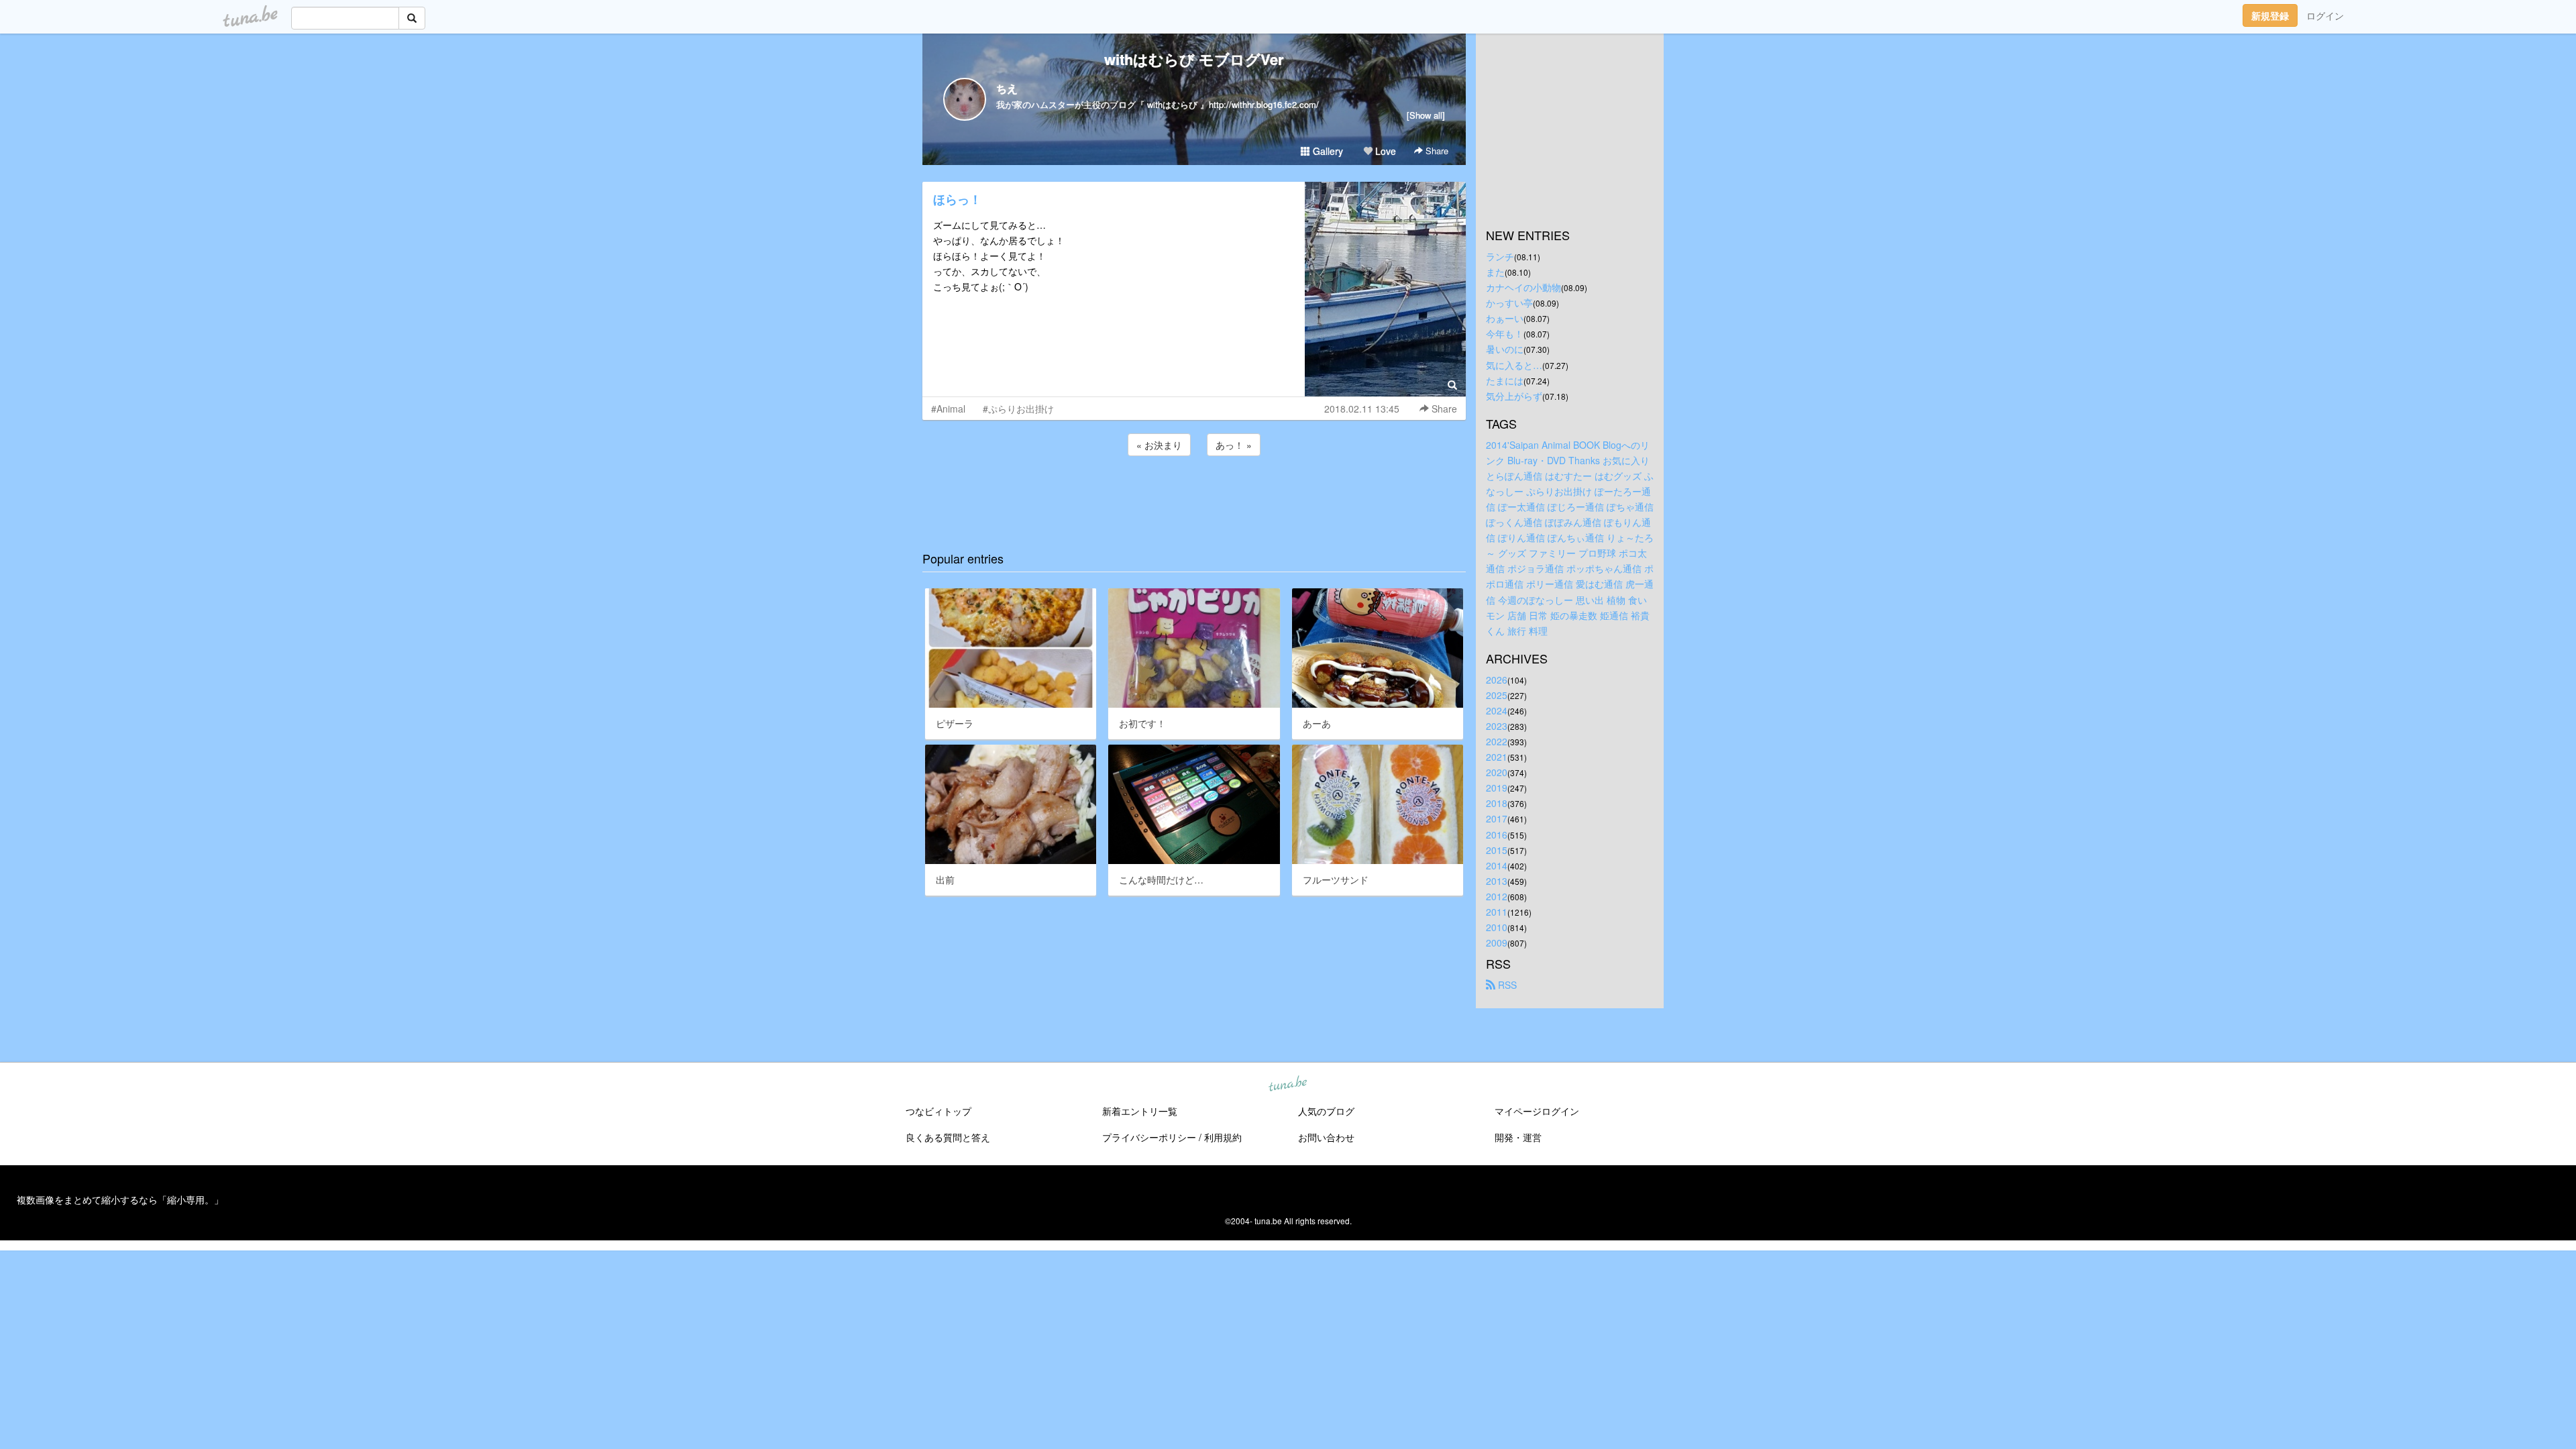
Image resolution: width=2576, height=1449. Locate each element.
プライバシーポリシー (1149, 1137)
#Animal (948, 409)
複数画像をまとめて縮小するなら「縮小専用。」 (120, 1199)
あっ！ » (1234, 445)
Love (1384, 151)
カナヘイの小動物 (1523, 287)
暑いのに (1505, 349)
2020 (1497, 772)
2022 (1497, 741)
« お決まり (1159, 445)
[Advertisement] (1194, 495)
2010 (1497, 927)
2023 (1497, 726)
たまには (1505, 380)
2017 (1497, 818)
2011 (1497, 912)
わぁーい (1505, 318)
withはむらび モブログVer (1194, 59)
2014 (1497, 865)
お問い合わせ (1326, 1137)
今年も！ (1505, 333)
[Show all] (1426, 115)
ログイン (2325, 15)
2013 (1497, 881)
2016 (1497, 835)
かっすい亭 (1509, 303)
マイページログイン (1537, 1111)
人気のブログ (1326, 1111)
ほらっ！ (957, 199)
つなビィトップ (938, 1111)
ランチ (1500, 256)
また (1495, 272)
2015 (1497, 850)
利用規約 (1223, 1137)
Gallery (1327, 151)
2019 (1497, 788)
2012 (1497, 896)
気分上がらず (1514, 396)
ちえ (1007, 88)
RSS (1506, 985)
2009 (1497, 943)
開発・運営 (1518, 1137)
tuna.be (1287, 1085)
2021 (1497, 757)
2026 (1497, 680)
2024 (1497, 710)
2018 (1497, 803)
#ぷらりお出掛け (1018, 409)
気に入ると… (1514, 365)
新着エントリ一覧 (1140, 1111)
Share (1436, 151)
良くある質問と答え (948, 1137)
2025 (1497, 695)
